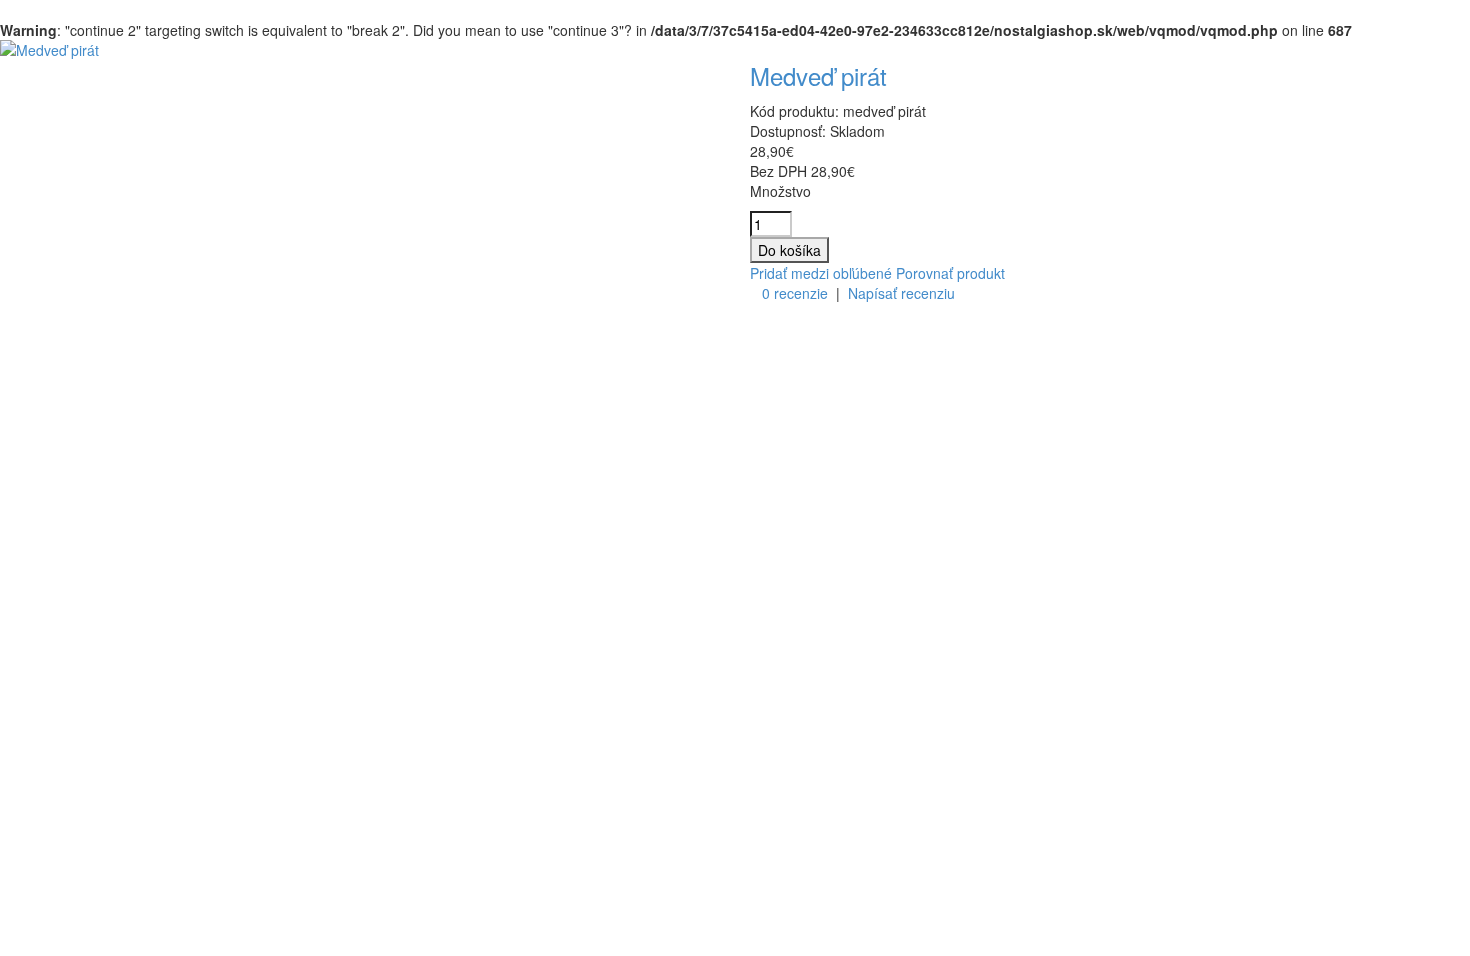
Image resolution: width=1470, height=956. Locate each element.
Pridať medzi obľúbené (821, 273)
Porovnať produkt (950, 273)
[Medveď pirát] (49, 50)
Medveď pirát (818, 75)
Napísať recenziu (901, 293)
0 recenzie (795, 293)
